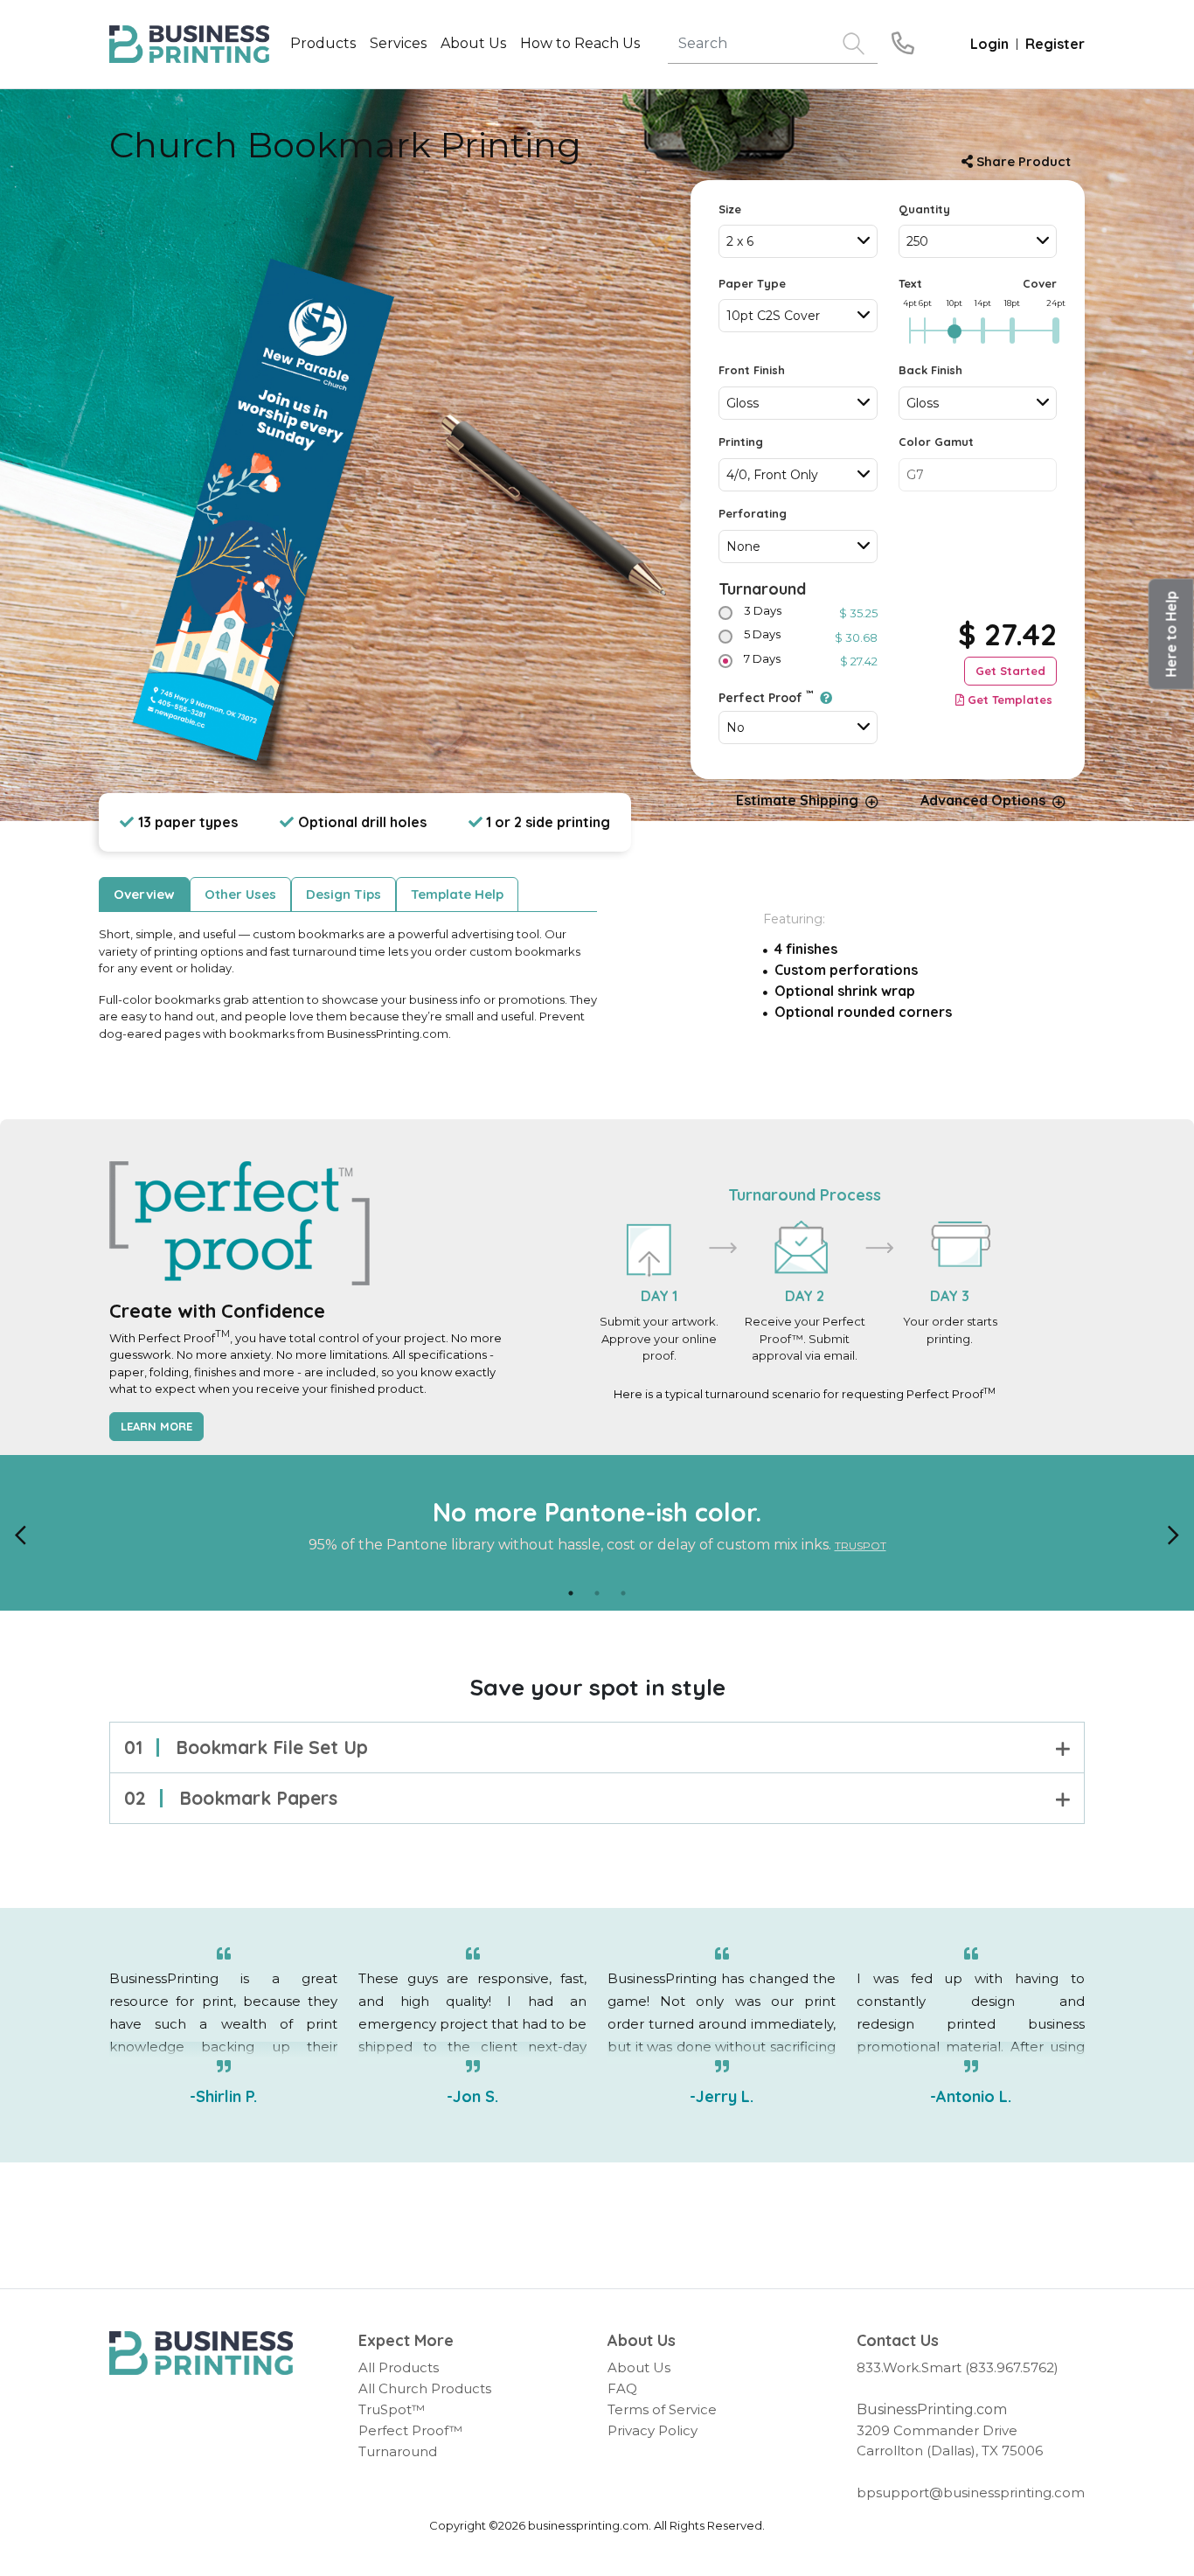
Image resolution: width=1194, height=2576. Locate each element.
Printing (741, 442)
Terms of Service (662, 2409)
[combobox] (798, 241)
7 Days (762, 658)
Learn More (156, 1426)
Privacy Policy (653, 2430)
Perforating (753, 513)
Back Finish (930, 370)
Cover (1040, 283)
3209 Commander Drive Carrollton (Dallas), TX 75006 (950, 2440)
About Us (639, 2367)
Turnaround (762, 589)
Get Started (1010, 671)
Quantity (924, 209)
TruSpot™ (392, 2409)
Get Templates (1010, 700)
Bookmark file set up (246, 1747)
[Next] (1173, 1533)
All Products (399, 2367)
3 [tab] (623, 1593)
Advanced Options (983, 800)
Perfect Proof (766, 697)
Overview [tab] (144, 894)
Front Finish (752, 370)
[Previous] (21, 1533)
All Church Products (425, 2388)
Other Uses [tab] (240, 894)
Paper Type (752, 283)
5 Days (762, 634)
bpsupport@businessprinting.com (971, 2492)
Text (910, 283)
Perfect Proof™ (410, 2430)
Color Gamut (936, 442)
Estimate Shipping (797, 800)
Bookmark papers (231, 1798)
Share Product (1022, 161)
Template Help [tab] (457, 894)
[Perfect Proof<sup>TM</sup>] (823, 698)
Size (730, 209)
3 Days (763, 610)
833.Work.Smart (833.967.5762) (958, 2367)
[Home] (201, 2353)
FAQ (622, 2388)
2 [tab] (597, 1593)
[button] (1171, 634)
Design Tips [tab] (344, 894)
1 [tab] (571, 1593)
